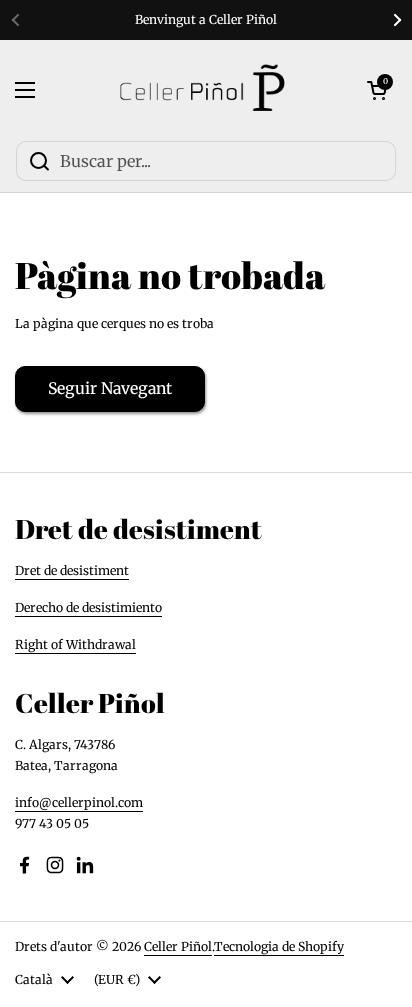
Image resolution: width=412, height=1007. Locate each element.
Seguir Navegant (110, 388)
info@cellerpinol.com (79, 802)
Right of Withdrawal (75, 644)
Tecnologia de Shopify (279, 946)
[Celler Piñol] (201, 90)
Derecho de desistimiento (88, 607)
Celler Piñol (178, 946)
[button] (377, 90)
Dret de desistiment (72, 570)
